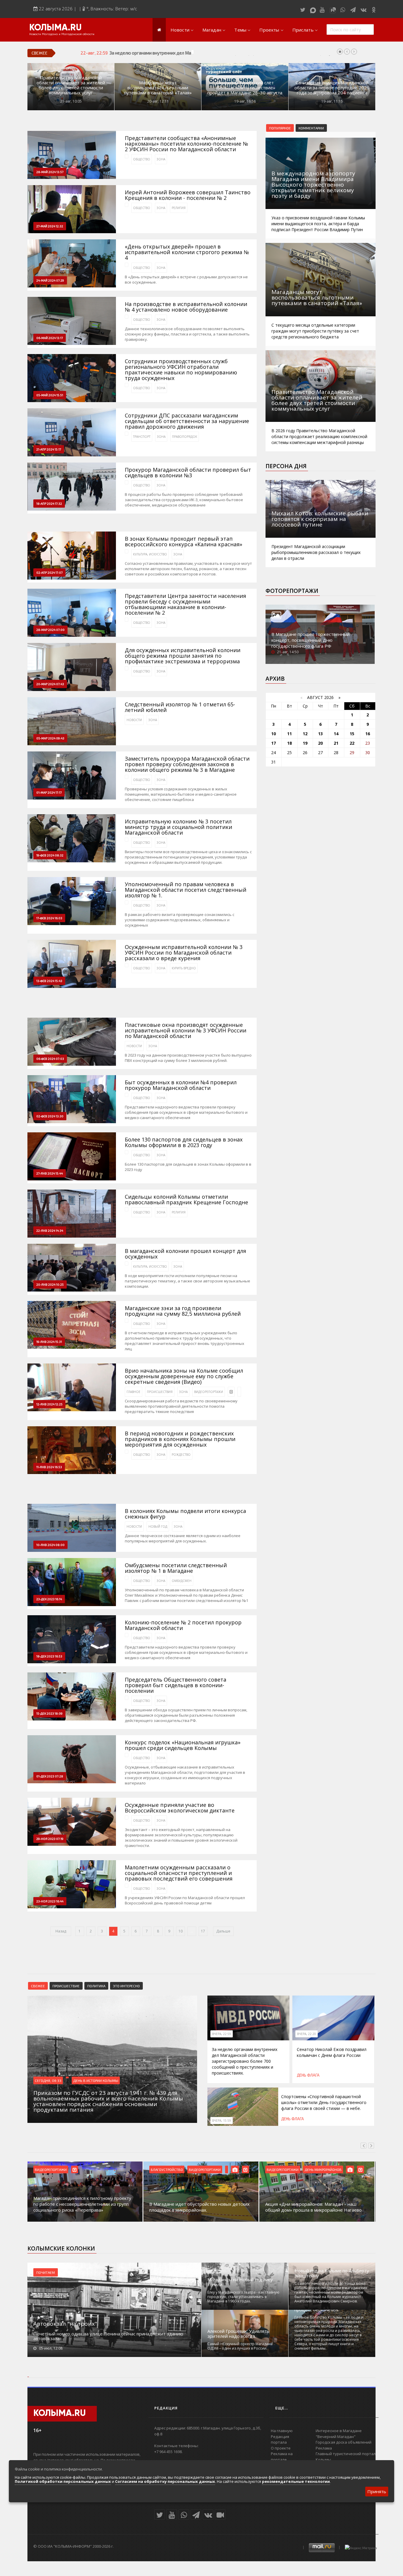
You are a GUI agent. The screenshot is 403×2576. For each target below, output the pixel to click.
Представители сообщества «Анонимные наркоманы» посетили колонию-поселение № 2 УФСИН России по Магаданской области (186, 144)
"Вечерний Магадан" (336, 2437)
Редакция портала (280, 2440)
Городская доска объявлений (344, 2442)
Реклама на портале (282, 2457)
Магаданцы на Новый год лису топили (240, 2282)
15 (352, 734)
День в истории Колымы (96, 2080)
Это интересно (126, 1986)
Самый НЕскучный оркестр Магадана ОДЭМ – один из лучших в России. (240, 2346)
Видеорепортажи (209, 1392)
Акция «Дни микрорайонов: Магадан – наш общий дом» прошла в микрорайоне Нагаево (313, 2207)
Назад (61, 1931)
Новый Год (158, 1526)
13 (320, 734)
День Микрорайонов (323, 2169)
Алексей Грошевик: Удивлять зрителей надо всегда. (238, 2334)
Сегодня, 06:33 (48, 2080)
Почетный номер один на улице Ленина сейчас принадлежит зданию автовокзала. (108, 2336)
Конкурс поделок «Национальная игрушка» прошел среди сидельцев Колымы (183, 1745)
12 (305, 734)
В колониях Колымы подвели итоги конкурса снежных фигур (185, 1514)
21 (336, 743)
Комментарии (311, 128)
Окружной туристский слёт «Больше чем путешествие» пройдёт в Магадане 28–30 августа (245, 88)
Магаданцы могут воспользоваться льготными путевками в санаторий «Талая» (158, 88)
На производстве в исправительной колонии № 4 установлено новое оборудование (186, 307)
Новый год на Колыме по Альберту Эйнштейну (332, 2273)
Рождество (181, 1455)
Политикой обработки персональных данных (63, 2481)
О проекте (281, 2448)
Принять (377, 2491)
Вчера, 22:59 (222, 2034)
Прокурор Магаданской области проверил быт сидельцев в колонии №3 (188, 473)
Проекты (269, 30)
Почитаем (46, 2272)
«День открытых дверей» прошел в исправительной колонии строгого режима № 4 (187, 252)
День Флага (308, 2075)
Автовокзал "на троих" (65, 2324)
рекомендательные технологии (296, 2481)
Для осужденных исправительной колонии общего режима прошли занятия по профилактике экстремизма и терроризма (183, 656)
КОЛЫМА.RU (55, 28)
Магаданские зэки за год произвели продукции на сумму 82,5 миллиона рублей (183, 1311)
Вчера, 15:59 (222, 2121)
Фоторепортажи (292, 591)
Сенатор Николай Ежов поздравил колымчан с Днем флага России (332, 2052)
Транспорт (142, 437)
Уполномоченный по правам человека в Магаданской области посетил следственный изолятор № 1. (186, 890)
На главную (282, 2431)
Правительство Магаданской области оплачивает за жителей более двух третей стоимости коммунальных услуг (71, 85)
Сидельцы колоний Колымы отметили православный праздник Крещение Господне (186, 1200)
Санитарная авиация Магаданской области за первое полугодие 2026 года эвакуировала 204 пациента (332, 88)
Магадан (212, 30)
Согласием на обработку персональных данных (165, 2481)
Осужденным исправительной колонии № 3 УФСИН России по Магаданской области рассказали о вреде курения (184, 953)
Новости (180, 30)
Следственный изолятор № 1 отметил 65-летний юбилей (180, 707)
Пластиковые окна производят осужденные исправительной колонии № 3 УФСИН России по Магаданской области (186, 1030)
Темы (240, 30)
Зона (161, 159)
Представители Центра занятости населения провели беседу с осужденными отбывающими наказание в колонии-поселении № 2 (185, 604)
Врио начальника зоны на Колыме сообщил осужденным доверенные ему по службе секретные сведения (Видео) (184, 1376)
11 (289, 734)
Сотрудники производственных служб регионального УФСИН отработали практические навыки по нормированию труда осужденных (181, 370)
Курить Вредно (184, 968)
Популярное (280, 128)
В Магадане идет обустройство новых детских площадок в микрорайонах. (199, 2207)
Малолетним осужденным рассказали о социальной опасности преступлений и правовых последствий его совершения (179, 1873)
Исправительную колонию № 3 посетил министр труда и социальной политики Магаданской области (178, 827)
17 (203, 1931)
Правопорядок (185, 437)
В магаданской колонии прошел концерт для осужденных (185, 1254)
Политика (96, 1986)
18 (289, 743)
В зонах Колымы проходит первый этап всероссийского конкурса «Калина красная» (184, 542)
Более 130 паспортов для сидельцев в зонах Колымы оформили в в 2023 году (184, 1142)
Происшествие (66, 1986)
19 (305, 743)
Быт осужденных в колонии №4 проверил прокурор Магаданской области (181, 1085)
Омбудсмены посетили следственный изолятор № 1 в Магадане (176, 1568)
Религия (179, 208)
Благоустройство (167, 2169)
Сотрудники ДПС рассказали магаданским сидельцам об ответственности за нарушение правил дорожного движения (187, 421)
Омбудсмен (182, 1581)
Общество (142, 159)
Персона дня (286, 466)
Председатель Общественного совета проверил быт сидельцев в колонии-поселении (176, 1685)
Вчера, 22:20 (307, 2034)
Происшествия (160, 1392)
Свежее (38, 1986)
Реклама (324, 2448)
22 (352, 743)
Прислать (303, 30)
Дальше (223, 1931)
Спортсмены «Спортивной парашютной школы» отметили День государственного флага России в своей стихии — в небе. (324, 2102)
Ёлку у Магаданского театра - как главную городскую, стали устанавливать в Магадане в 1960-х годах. (243, 2297)
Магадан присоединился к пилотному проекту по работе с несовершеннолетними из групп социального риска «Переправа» (82, 2204)
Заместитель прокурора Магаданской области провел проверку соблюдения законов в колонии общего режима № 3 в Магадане (187, 764)
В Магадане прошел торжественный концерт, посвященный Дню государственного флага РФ (311, 640)
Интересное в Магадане (339, 2431)
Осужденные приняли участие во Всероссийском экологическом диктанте (180, 1808)
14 (336, 734)
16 (368, 734)
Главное (133, 1392)
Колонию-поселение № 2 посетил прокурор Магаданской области (183, 1625)
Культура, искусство (150, 554)
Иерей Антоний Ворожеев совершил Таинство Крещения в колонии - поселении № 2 (188, 195)
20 (320, 743)
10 (181, 1931)
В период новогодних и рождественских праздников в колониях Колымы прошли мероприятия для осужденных (180, 1439)
